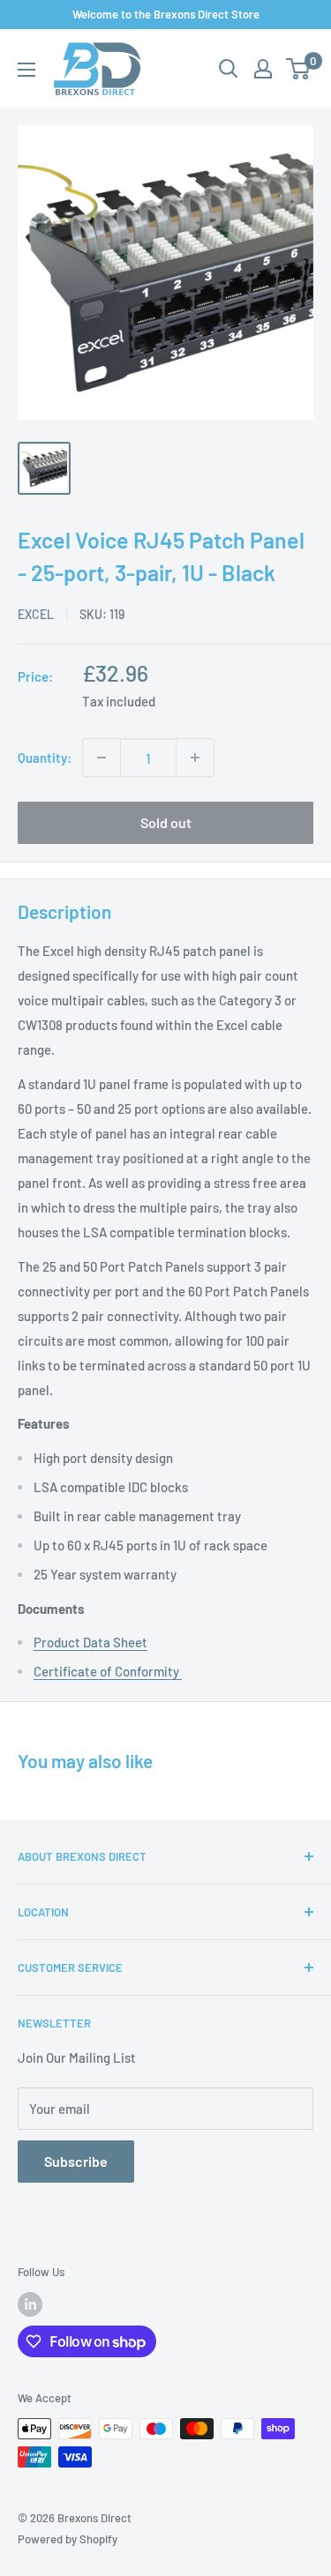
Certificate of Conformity (108, 1671)
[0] (299, 69)
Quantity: (45, 758)
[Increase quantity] (195, 758)
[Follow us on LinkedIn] (30, 2304)
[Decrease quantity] (102, 758)
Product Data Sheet (90, 1642)
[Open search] (229, 69)
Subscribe (76, 2161)
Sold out (166, 822)
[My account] (263, 69)
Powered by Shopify (68, 2539)
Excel (36, 614)
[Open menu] (26, 70)
